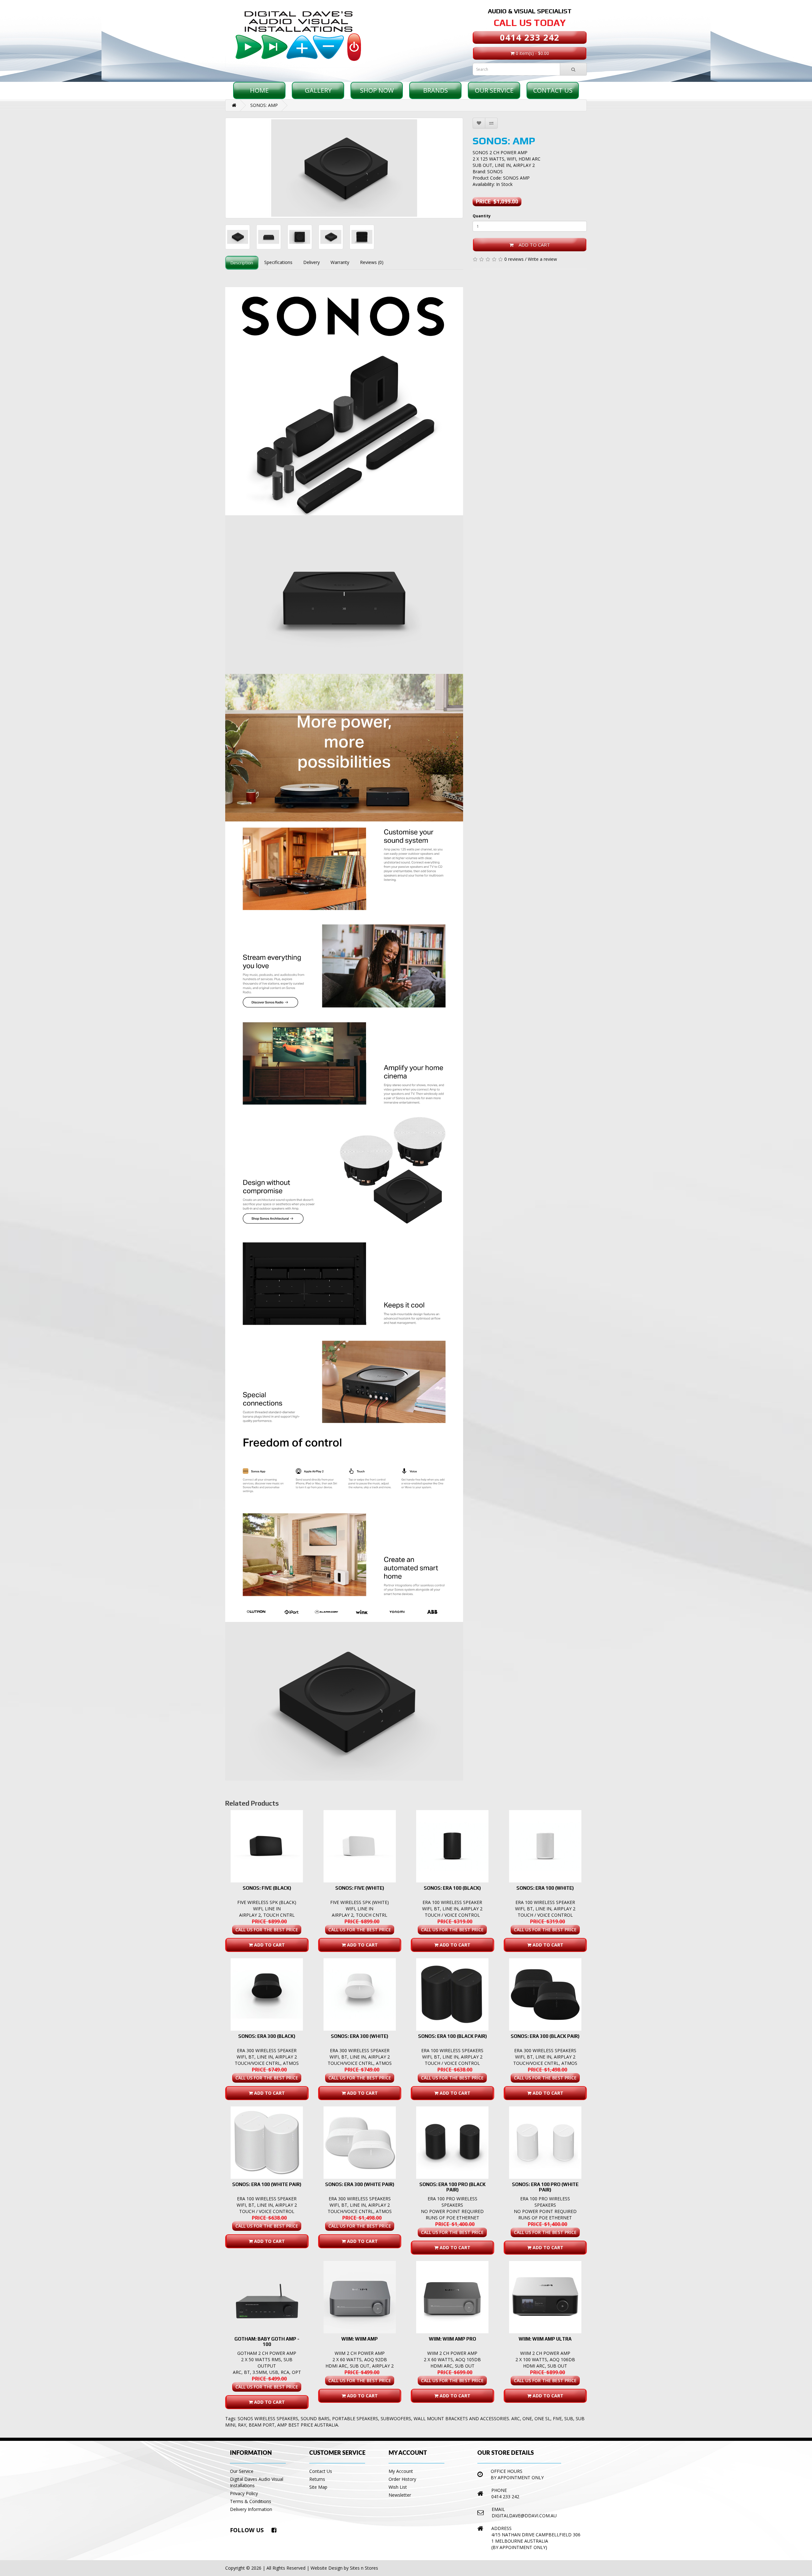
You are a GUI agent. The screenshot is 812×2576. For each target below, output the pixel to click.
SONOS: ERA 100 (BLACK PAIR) (452, 2036)
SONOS (495, 171)
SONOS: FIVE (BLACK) (267, 1888)
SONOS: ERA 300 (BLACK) (267, 2036)
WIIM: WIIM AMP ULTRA (545, 2339)
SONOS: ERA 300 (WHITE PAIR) (360, 2184)
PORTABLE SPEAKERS (355, 2418)
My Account (401, 2471)
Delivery (311, 262)
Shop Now (377, 90)
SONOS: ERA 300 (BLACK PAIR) (545, 2036)
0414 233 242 (530, 37)
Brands (435, 90)
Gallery (318, 90)
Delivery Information (251, 2509)
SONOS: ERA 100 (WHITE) (545, 1888)
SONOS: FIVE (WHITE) (360, 1888)
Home (259, 90)
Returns (317, 2479)
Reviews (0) (372, 262)
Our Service (494, 90)
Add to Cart (532, 245)
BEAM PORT (262, 2425)
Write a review (542, 259)
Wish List (398, 2487)
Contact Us (553, 90)
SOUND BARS (315, 2418)
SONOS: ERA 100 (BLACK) (452, 1888)
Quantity (482, 216)
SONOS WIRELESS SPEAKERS (268, 2418)
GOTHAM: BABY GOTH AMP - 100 (267, 2342)
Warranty (340, 262)
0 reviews (514, 259)
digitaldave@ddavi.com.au (524, 2516)
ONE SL (542, 2418)
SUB (569, 2418)
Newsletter (400, 2495)
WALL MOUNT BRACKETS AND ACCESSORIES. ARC (467, 2418)
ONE (527, 2418)
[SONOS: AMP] (344, 168)
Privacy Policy (244, 2493)
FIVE (557, 2418)
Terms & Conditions (251, 2501)
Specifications (278, 262)
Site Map (318, 2487)
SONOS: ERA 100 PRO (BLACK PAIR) (452, 2187)
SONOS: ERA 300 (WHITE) (360, 2036)
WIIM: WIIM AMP (360, 2339)
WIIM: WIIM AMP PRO (452, 2339)
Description (242, 263)
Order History (402, 2479)
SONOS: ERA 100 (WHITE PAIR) (267, 2184)
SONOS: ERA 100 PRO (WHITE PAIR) (545, 2187)
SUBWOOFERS (396, 2418)
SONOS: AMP (264, 105)
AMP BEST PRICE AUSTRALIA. (308, 2425)
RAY (242, 2425)
